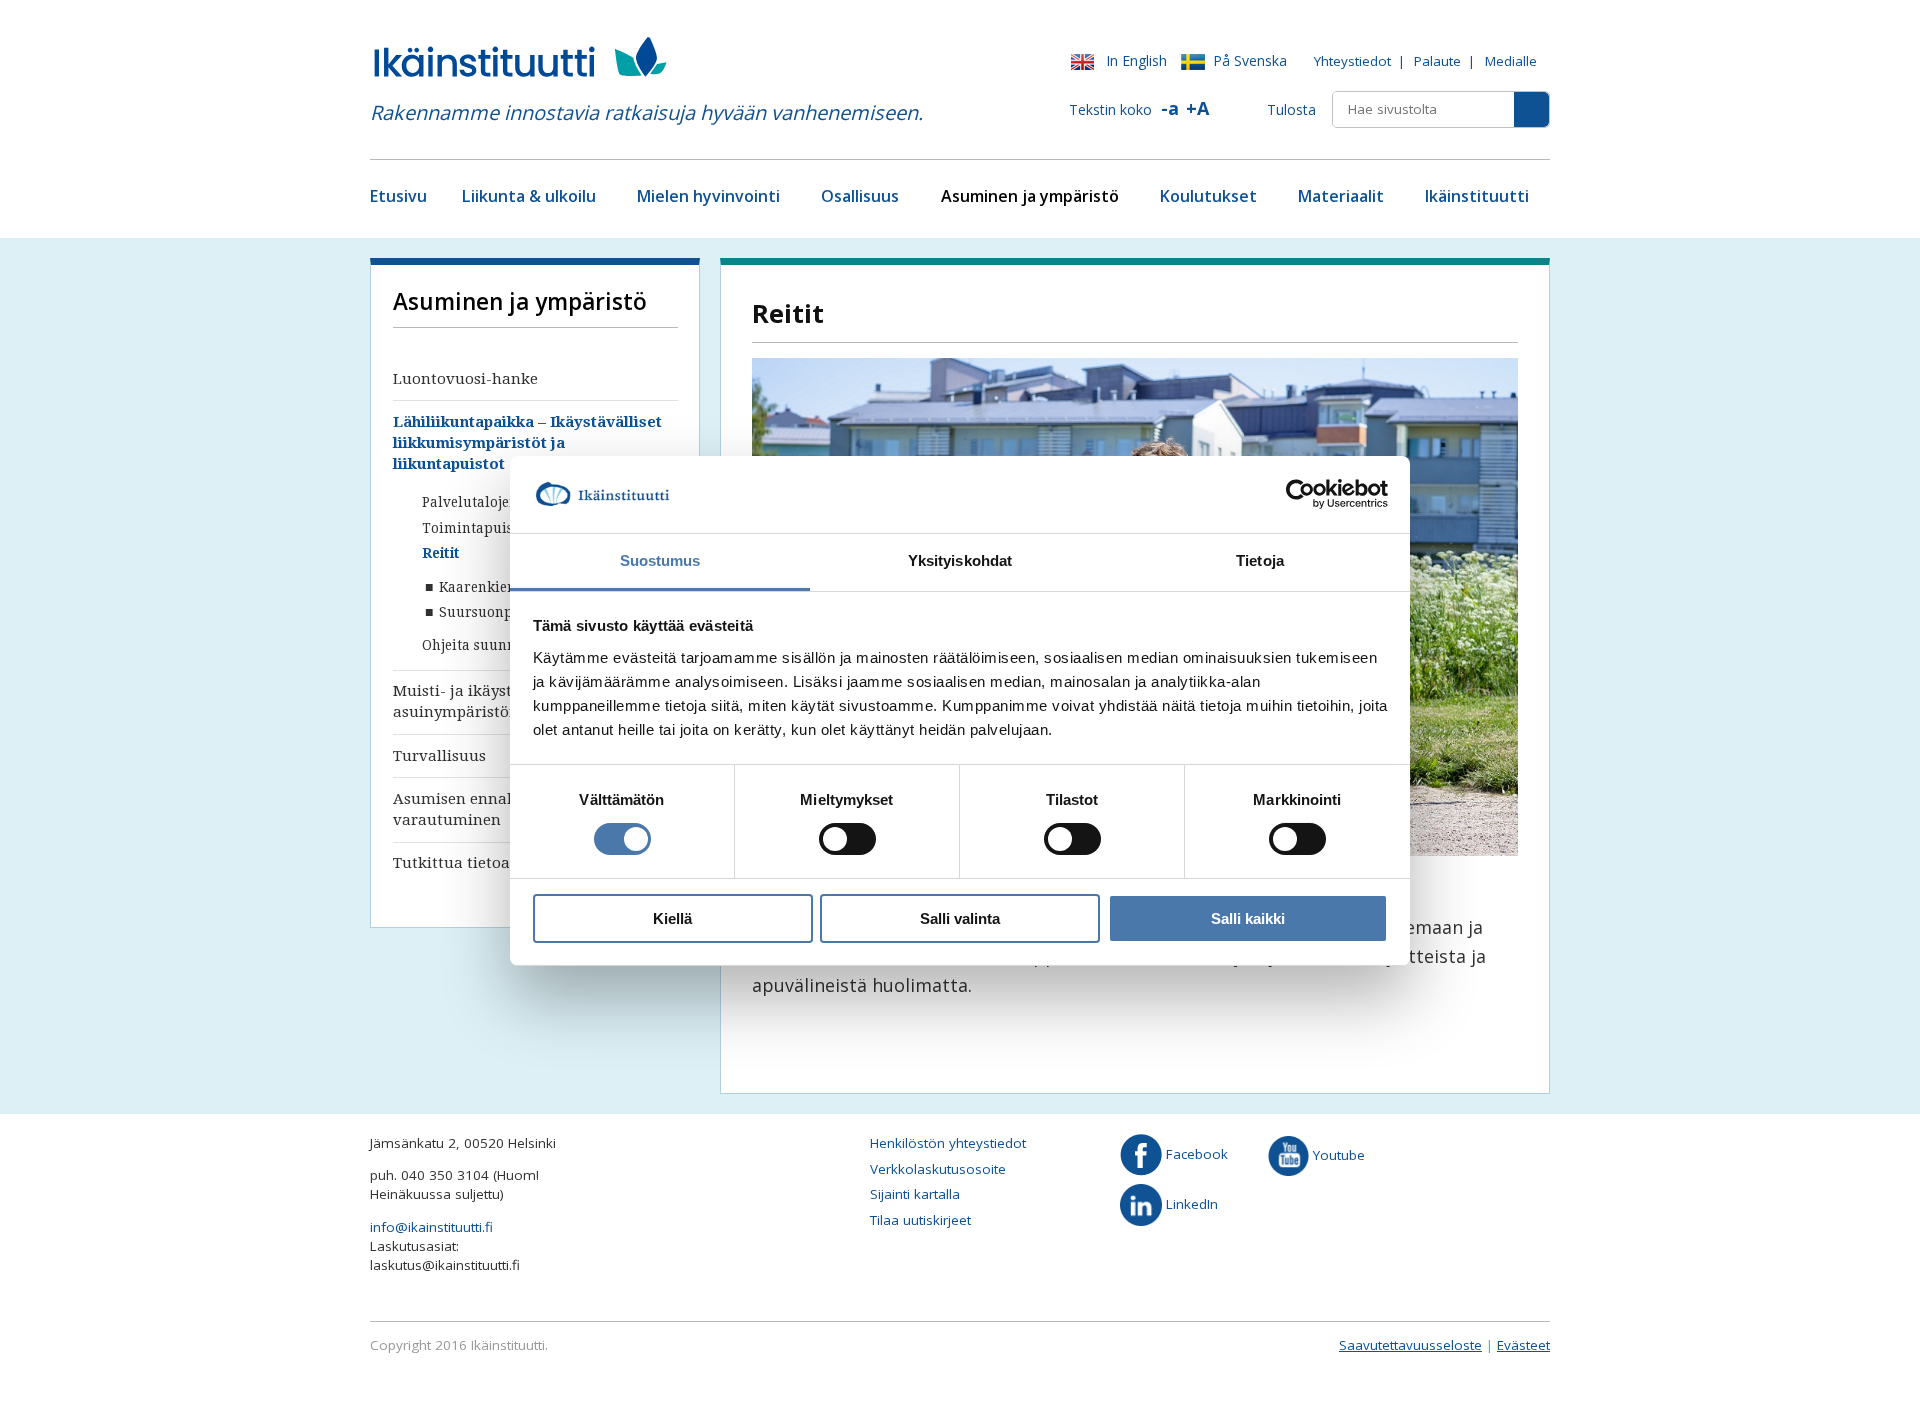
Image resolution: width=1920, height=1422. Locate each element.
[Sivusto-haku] (1531, 109)
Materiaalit (1341, 196)
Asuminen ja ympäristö (1030, 196)
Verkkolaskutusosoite (938, 1169)
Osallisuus (860, 196)
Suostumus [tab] (660, 560)
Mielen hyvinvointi (708, 196)
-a (1170, 108)
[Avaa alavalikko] (603, 197)
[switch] (847, 839)
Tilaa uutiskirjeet (920, 1220)
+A (1197, 108)
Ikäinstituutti (1477, 196)
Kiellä (672, 918)
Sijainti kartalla (915, 1194)
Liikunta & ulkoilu (529, 196)
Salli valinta (960, 918)
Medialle (1511, 61)
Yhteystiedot (1352, 61)
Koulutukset (1208, 196)
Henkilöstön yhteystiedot (948, 1143)
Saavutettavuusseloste (1410, 1345)
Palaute (1437, 61)
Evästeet (1523, 1345)
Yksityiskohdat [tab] (960, 560)
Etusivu (398, 196)
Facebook (1195, 1154)
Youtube (1337, 1154)
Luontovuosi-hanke (465, 379)
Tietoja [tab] (1260, 560)
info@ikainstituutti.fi (431, 1227)
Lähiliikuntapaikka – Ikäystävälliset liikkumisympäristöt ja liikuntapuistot (527, 443)
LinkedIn (1190, 1203)
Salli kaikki (1248, 918)
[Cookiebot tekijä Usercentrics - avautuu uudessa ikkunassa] (1300, 494)
